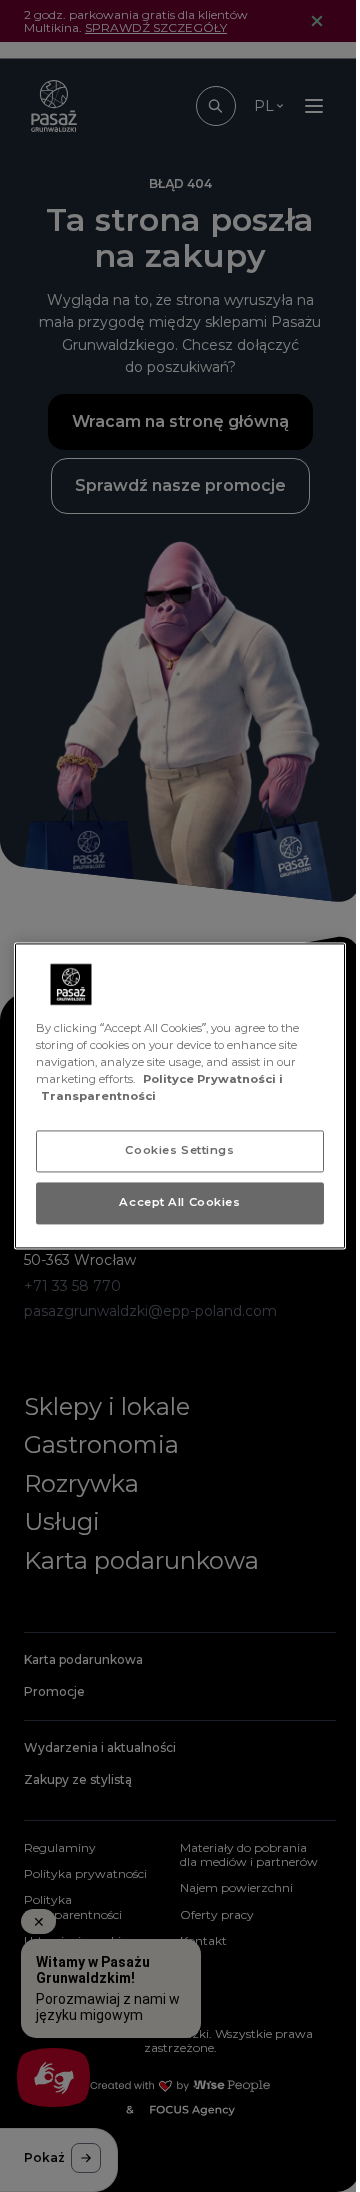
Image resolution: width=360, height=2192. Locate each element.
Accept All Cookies (179, 1203)
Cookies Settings (179, 1151)
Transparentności (98, 1097)
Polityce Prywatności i (213, 1080)
